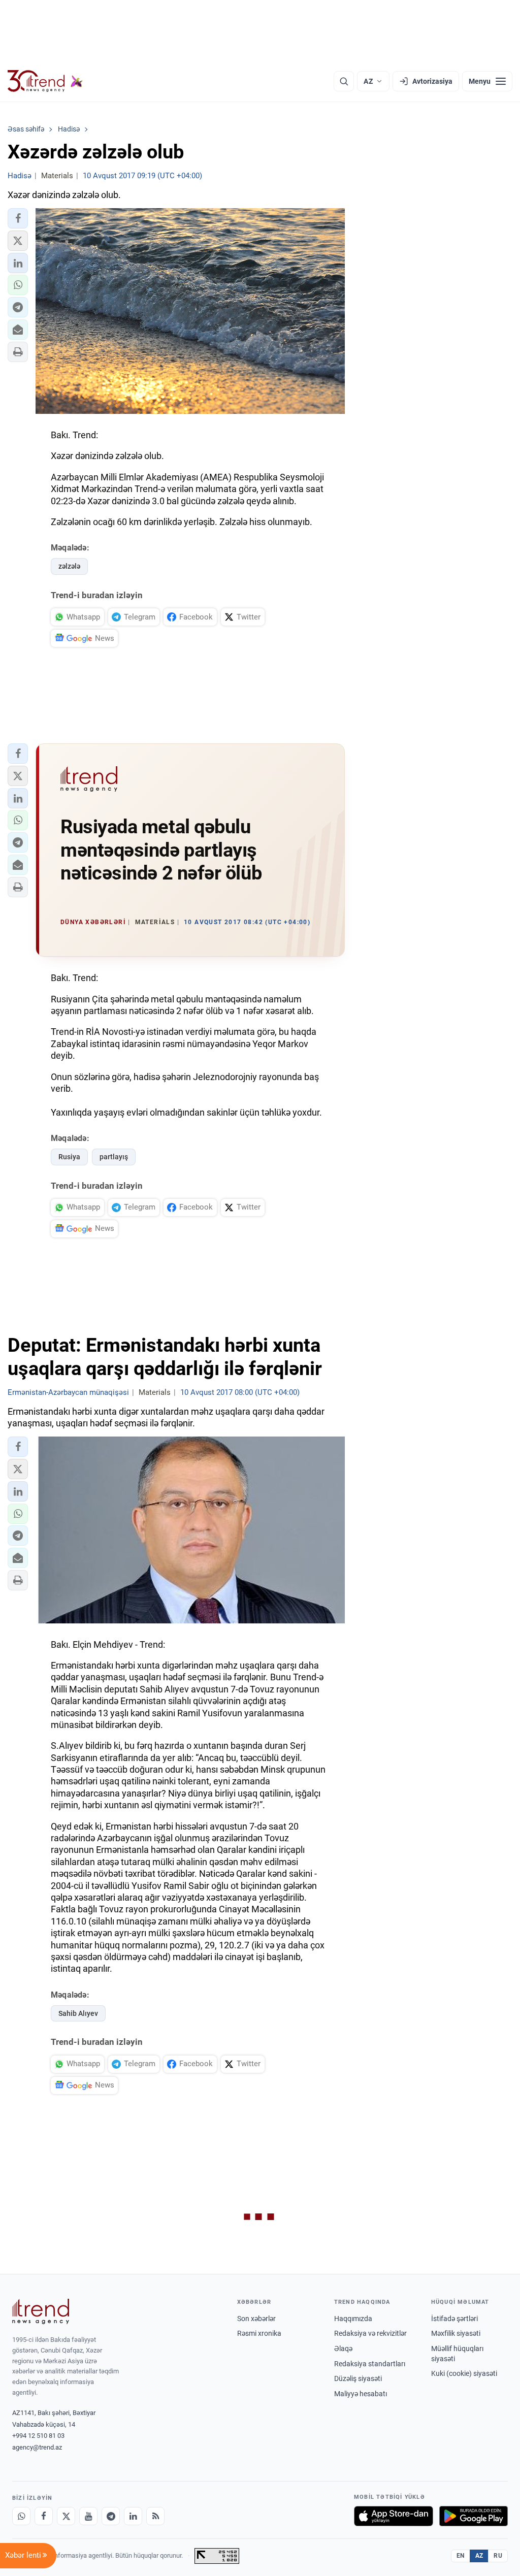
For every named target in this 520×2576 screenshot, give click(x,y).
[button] (18, 218)
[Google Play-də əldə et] (474, 2516)
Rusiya (69, 1157)
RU (498, 2556)
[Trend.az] (45, 81)
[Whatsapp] (21, 2516)
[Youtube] (88, 2516)
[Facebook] (44, 2516)
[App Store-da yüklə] (394, 2516)
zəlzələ (69, 566)
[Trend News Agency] (41, 2311)
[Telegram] (111, 2516)
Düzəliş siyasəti (358, 2378)
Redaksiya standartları (370, 2364)
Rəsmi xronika (259, 2333)
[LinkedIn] (133, 2516)
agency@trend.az (37, 2447)
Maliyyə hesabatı (361, 2394)
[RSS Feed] (155, 2516)
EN (461, 2556)
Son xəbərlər (256, 2319)
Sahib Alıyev (78, 2013)
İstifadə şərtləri (454, 2319)
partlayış (114, 1157)
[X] (66, 2516)
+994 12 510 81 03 (38, 2436)
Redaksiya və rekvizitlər (370, 2333)
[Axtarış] (344, 81)
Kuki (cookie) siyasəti (464, 2373)
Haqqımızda (353, 2319)
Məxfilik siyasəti (456, 2333)
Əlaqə (343, 2349)
